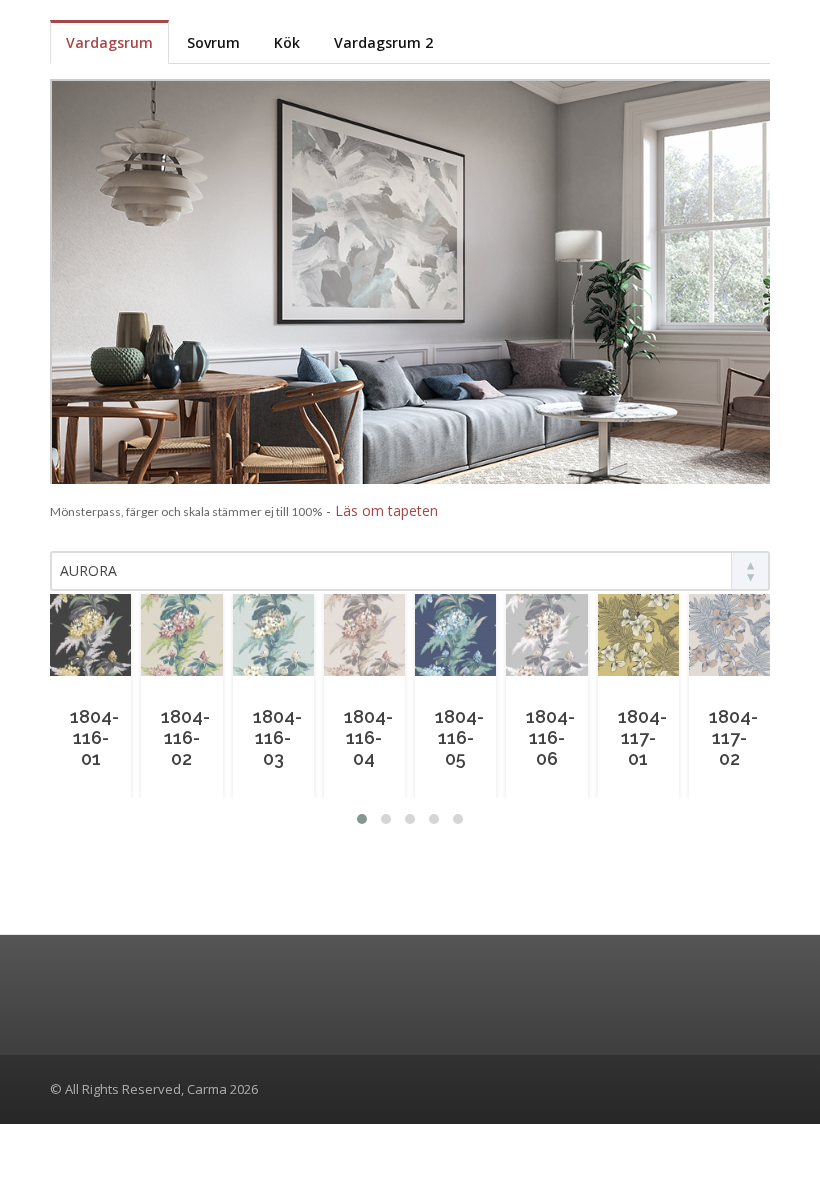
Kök (287, 42)
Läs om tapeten (386, 510)
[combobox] (410, 571)
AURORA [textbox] (88, 570)
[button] (362, 819)
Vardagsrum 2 (383, 42)
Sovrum (213, 42)
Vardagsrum (109, 42)
